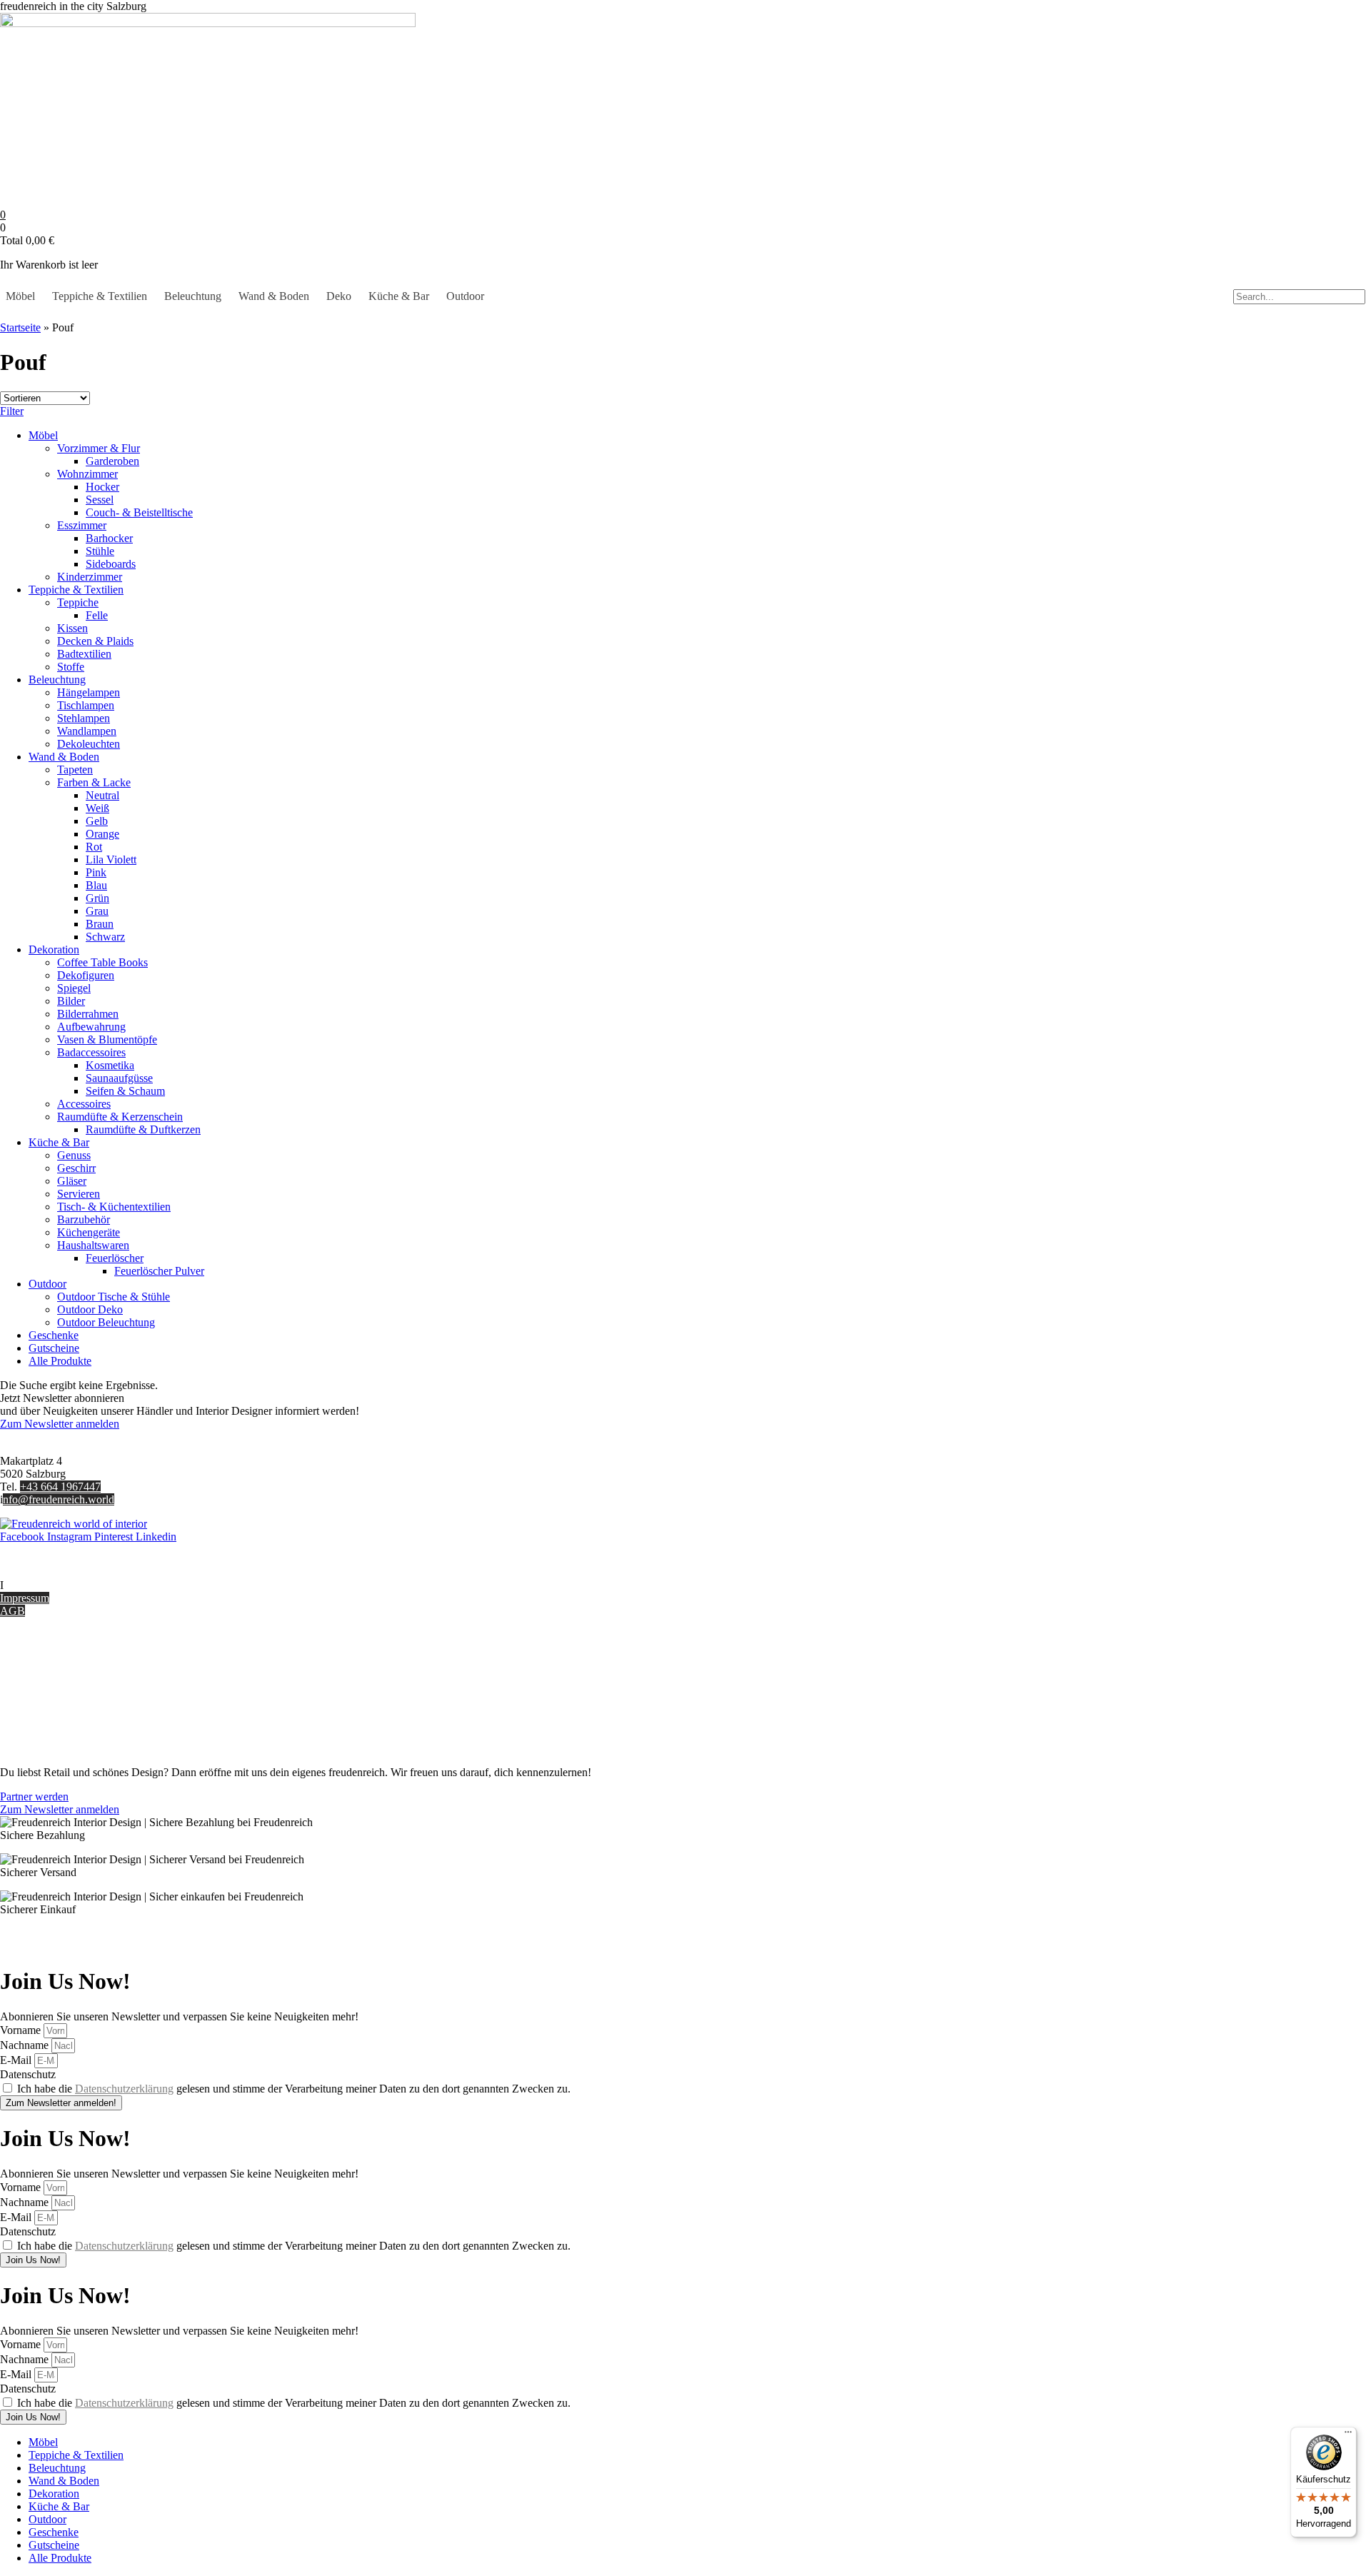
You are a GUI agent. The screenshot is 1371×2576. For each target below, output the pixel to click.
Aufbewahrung (91, 1027)
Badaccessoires (91, 1052)
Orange (102, 834)
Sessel (100, 500)
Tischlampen (86, 705)
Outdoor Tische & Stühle (114, 1297)
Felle (97, 615)
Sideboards (111, 564)
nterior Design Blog (48, 1585)
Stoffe (71, 667)
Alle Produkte (60, 1361)
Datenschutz (28, 1724)
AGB (12, 1611)
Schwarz (105, 937)
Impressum (25, 1598)
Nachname (26, 2045)
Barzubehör (84, 1219)
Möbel (20, 296)
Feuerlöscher (115, 1258)
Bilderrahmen (88, 1014)
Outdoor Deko (90, 1309)
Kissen (72, 628)
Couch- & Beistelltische (139, 512)
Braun (100, 924)
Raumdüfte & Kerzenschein (120, 1117)
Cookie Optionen (39, 1711)
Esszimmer (82, 525)
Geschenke (54, 1335)
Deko (339, 296)
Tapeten (75, 770)
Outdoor (465, 296)
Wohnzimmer (87, 474)
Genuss (74, 1155)
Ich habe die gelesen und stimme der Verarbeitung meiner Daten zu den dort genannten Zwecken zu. (294, 2089)
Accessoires (84, 1104)
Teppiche (78, 602)
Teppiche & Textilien (100, 296)
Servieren (79, 1194)
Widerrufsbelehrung (45, 1698)
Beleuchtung (193, 296)
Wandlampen (87, 731)
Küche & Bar (399, 296)
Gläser (72, 1181)
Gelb (97, 821)
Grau (97, 911)
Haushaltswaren (93, 1245)
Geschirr (76, 1168)
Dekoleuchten (89, 744)
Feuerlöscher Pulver (159, 1271)
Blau (96, 885)
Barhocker (109, 538)
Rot (94, 847)
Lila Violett (111, 859)
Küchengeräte (89, 1232)
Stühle (100, 551)
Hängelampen (89, 692)
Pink (96, 872)
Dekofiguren (86, 975)
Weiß (97, 808)
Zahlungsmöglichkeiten (53, 1685)
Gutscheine (54, 1348)
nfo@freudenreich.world (59, 1499)
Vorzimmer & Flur (99, 448)
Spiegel (74, 988)
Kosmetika (110, 1065)
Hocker (102, 487)
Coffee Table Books (102, 962)
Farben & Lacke (94, 782)
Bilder (71, 1001)
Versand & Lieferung (47, 1672)
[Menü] (1348, 2435)
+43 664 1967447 (60, 1487)
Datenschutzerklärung (124, 2089)
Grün (97, 898)
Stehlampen (84, 718)
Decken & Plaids (95, 641)
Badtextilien (84, 654)
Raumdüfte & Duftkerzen (143, 1129)
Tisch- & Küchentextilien (114, 1207)
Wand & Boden (274, 296)
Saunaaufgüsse (119, 1078)
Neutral (102, 795)
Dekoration (54, 949)
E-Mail (17, 2060)
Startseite (20, 327)
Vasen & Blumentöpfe (107, 1039)
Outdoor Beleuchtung (106, 1322)
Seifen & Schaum (125, 1091)
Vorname (22, 2030)
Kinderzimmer (90, 577)
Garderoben (112, 461)
